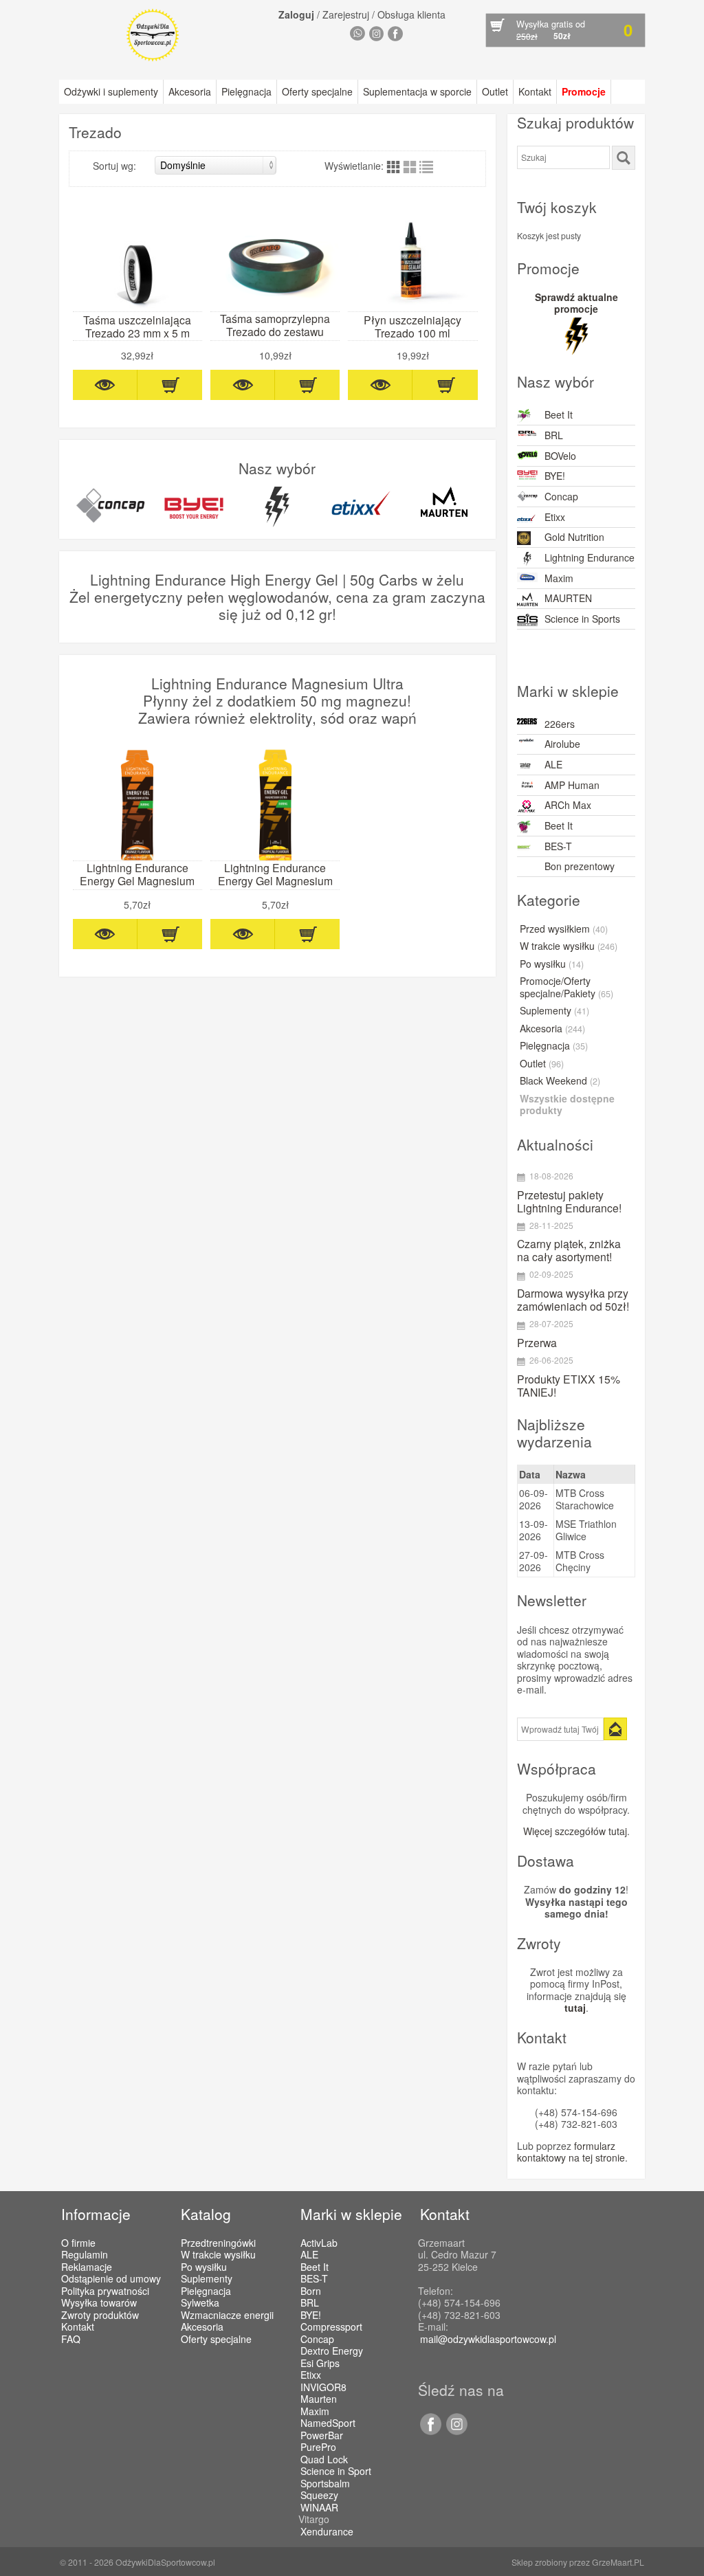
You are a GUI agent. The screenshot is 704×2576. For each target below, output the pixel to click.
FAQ (71, 2339)
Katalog (206, 2214)
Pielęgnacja (246, 91)
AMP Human (572, 785)
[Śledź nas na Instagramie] (454, 2431)
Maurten (319, 2399)
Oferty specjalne (317, 91)
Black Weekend (560, 1081)
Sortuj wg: (114, 166)
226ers (560, 724)
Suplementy (554, 1011)
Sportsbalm (325, 2484)
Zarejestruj (346, 14)
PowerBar (322, 2436)
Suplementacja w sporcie (417, 91)
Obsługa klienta (411, 14)
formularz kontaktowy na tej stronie (571, 2152)
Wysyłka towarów (99, 2302)
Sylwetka (200, 2302)
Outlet (495, 91)
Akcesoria (190, 91)
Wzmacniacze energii (227, 2315)
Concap (561, 496)
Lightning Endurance (590, 557)
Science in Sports (582, 619)
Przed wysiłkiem (564, 929)
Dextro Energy (332, 2351)
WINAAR (319, 2508)
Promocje (584, 91)
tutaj (575, 2008)
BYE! (555, 476)
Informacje (96, 2214)
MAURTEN (568, 598)
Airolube (562, 744)
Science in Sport (336, 2472)
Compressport (331, 2327)
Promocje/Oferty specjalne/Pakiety (566, 988)
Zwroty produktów (100, 2315)
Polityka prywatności (105, 2291)
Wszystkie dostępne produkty (567, 1105)
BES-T (558, 846)
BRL (554, 435)
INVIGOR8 (323, 2388)
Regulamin (85, 2254)
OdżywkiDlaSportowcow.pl (165, 2562)
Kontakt (535, 91)
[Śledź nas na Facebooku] (430, 2431)
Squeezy (319, 2496)
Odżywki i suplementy (111, 91)
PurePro (318, 2447)
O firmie (78, 2243)
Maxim (559, 578)
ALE (553, 764)
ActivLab (319, 2243)
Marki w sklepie (351, 2214)
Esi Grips (320, 2364)
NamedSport (328, 2423)
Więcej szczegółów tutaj (575, 1831)
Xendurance (327, 2532)
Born (311, 2291)
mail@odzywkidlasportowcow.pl (488, 2339)
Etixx (555, 517)
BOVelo (560, 456)
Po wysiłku (552, 964)
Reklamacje (87, 2267)
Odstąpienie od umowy (111, 2278)
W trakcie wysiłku (569, 946)
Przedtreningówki (218, 2243)
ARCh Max (568, 805)
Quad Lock (324, 2460)
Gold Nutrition (574, 537)
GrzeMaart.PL (618, 2562)
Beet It (559, 414)
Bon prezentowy (580, 866)
